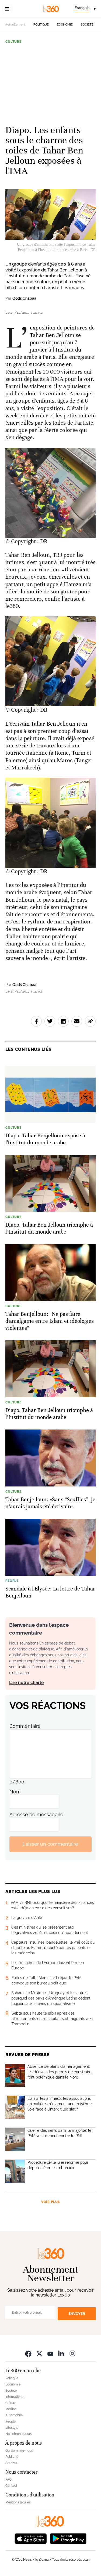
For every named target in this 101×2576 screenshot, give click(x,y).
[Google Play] (68, 2538)
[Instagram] (72, 2354)
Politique (41, 25)
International (15, 2397)
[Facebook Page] (28, 2354)
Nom (15, 1792)
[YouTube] (50, 2354)
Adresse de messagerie (36, 1814)
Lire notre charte (27, 1683)
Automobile (14, 2415)
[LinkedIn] (61, 2354)
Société (87, 25)
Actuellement (15, 24)
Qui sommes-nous (19, 2450)
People (11, 2421)
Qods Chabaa (24, 298)
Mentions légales (18, 2502)
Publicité (12, 2457)
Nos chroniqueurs (19, 2434)
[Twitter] (39, 2354)
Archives (12, 2463)
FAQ (8, 2480)
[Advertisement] (50, 82)
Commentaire (25, 1726)
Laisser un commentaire (50, 1844)
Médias (11, 2409)
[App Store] (31, 2538)
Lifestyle (12, 2428)
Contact (11, 2486)
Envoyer (77, 2314)
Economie (65, 25)
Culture (13, 42)
